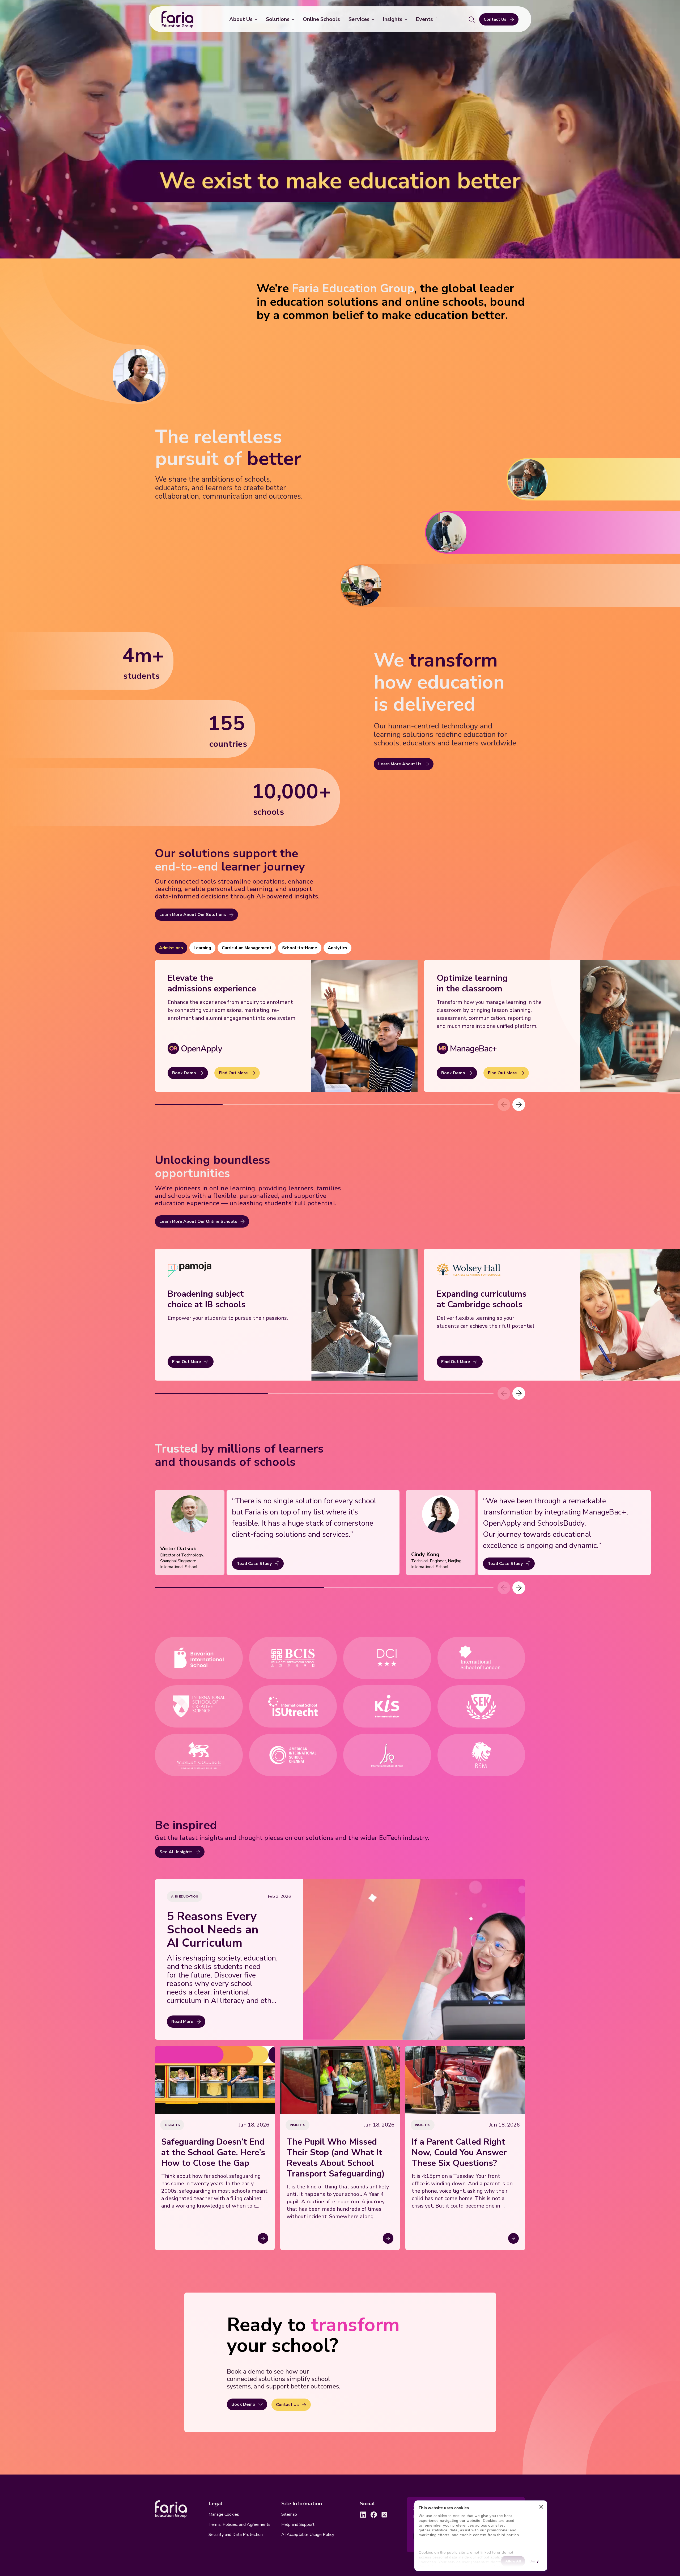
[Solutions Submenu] (294, 19)
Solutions (278, 19)
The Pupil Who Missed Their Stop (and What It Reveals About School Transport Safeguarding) (336, 2158)
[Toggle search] (472, 19)
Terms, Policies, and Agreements (239, 2524)
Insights (393, 19)
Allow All (513, 2561)
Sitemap (289, 2514)
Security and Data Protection (236, 2535)
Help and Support (298, 2524)
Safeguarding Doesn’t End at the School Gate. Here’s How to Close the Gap (213, 2153)
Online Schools (321, 19)
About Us (241, 19)
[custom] (363, 2515)
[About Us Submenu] (257, 19)
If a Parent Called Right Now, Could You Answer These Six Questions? (459, 2153)
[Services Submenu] (374, 19)
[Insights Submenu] (407, 19)
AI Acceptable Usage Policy (308, 2535)
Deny (534, 2561)
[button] (519, 1105)
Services (359, 19)
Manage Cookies (224, 2514)
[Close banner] (541, 2508)
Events (424, 19)
